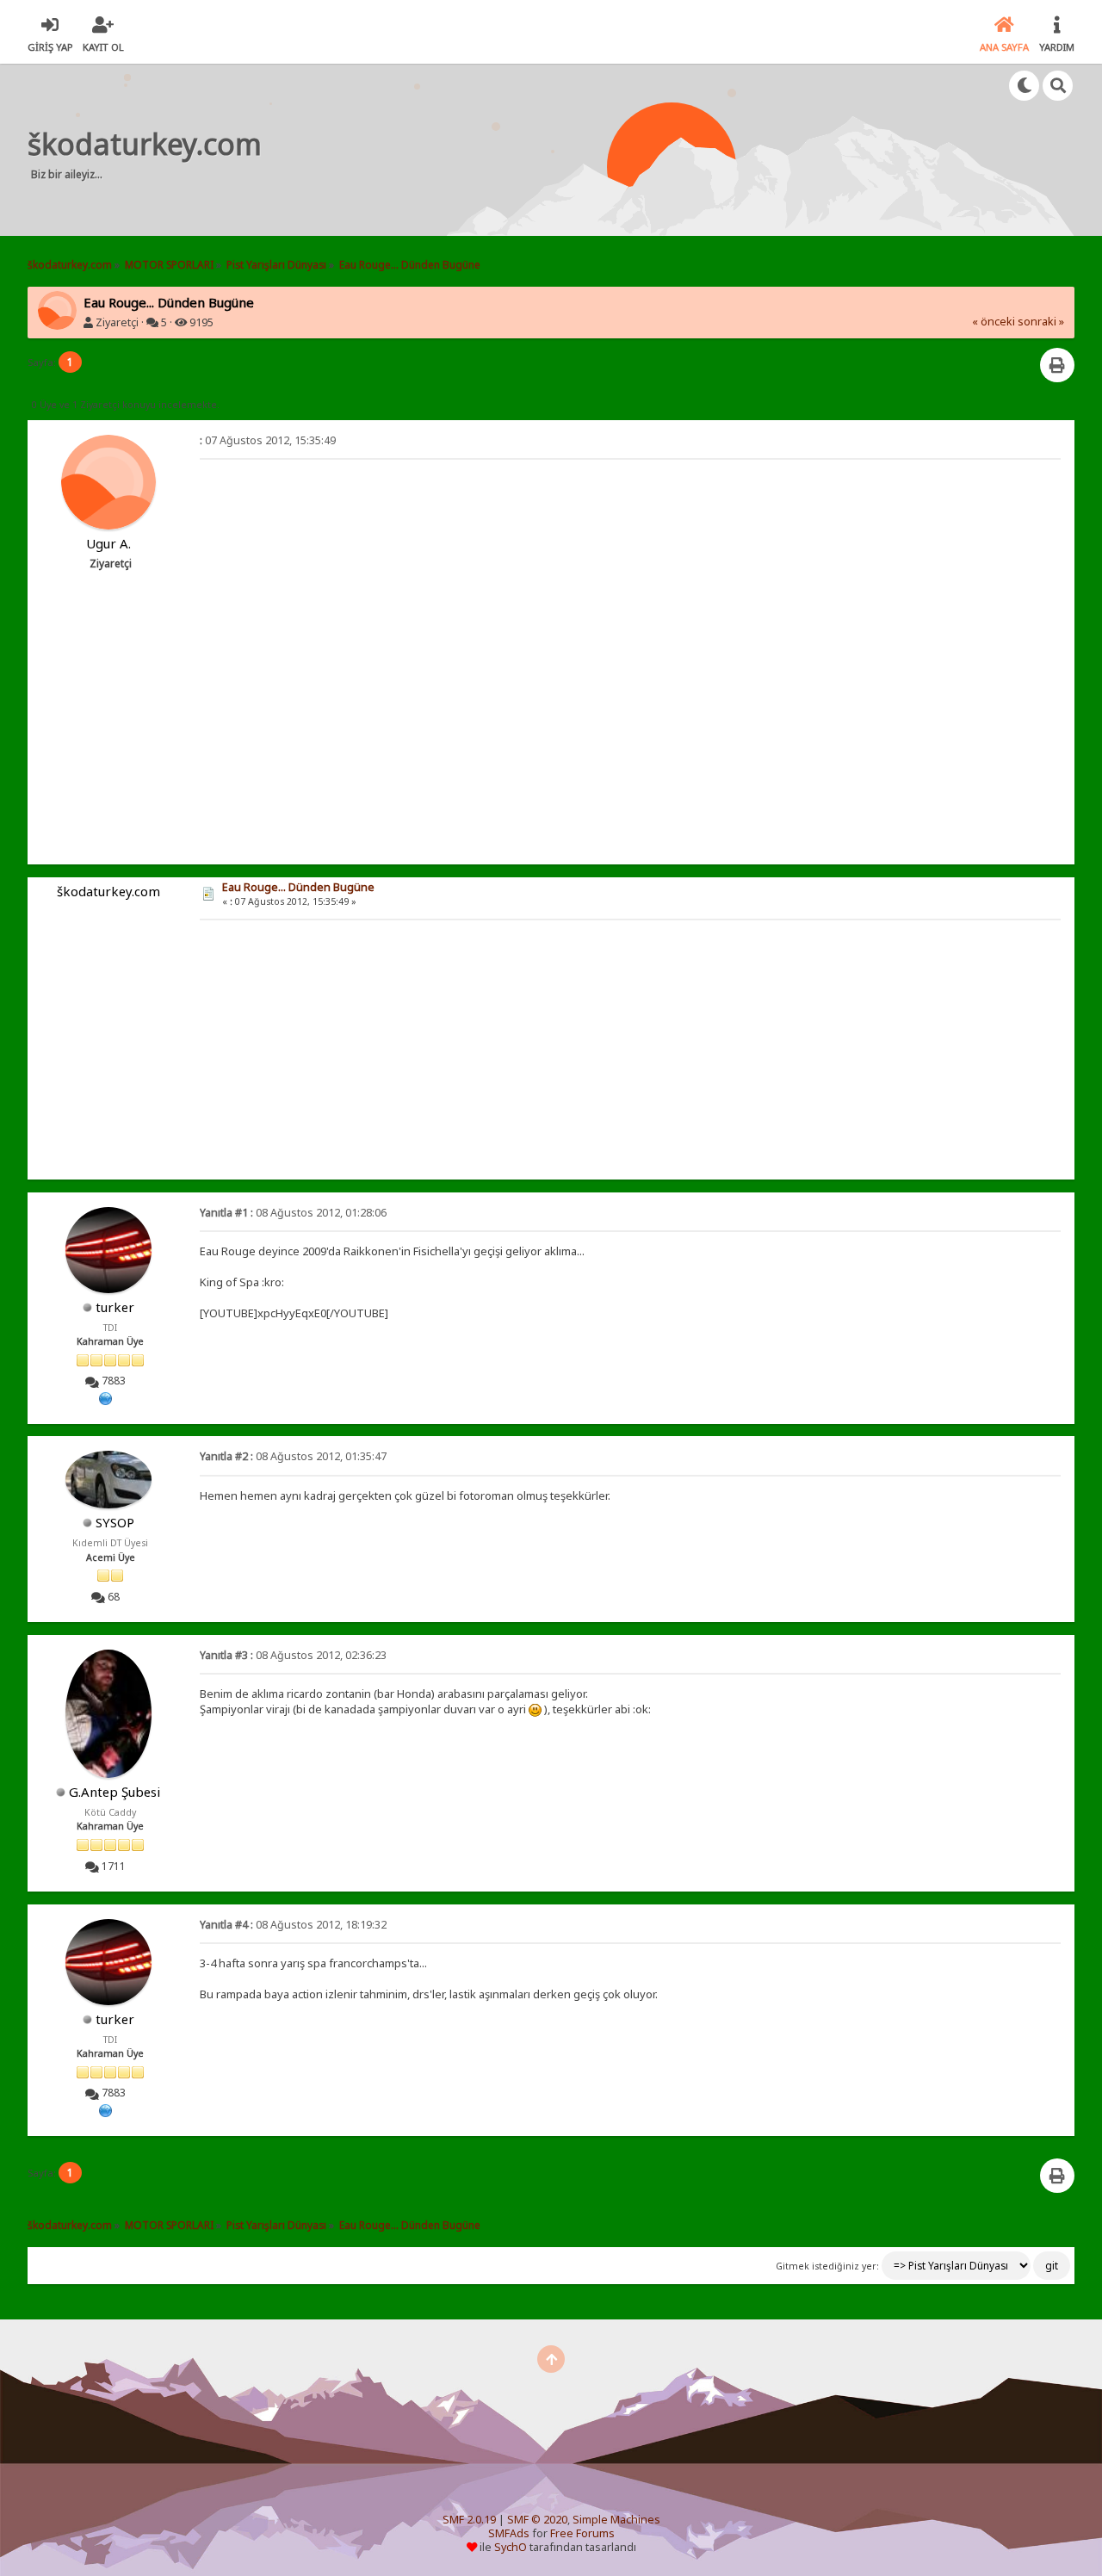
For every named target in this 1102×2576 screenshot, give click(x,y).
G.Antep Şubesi (115, 1792)
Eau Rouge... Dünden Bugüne (298, 887)
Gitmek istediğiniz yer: (827, 2266)
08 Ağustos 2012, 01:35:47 (293, 1456)
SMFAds (509, 2533)
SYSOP (115, 1522)
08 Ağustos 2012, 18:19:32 (293, 1925)
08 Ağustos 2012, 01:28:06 (293, 1213)
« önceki (994, 322)
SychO (511, 2547)
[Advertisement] (600, 150)
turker (115, 1307)
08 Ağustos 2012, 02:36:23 (293, 1655)
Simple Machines (616, 2520)
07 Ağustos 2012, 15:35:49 (268, 440)
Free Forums (582, 2533)
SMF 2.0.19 (469, 2520)
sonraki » (1041, 322)
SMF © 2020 (537, 2520)
